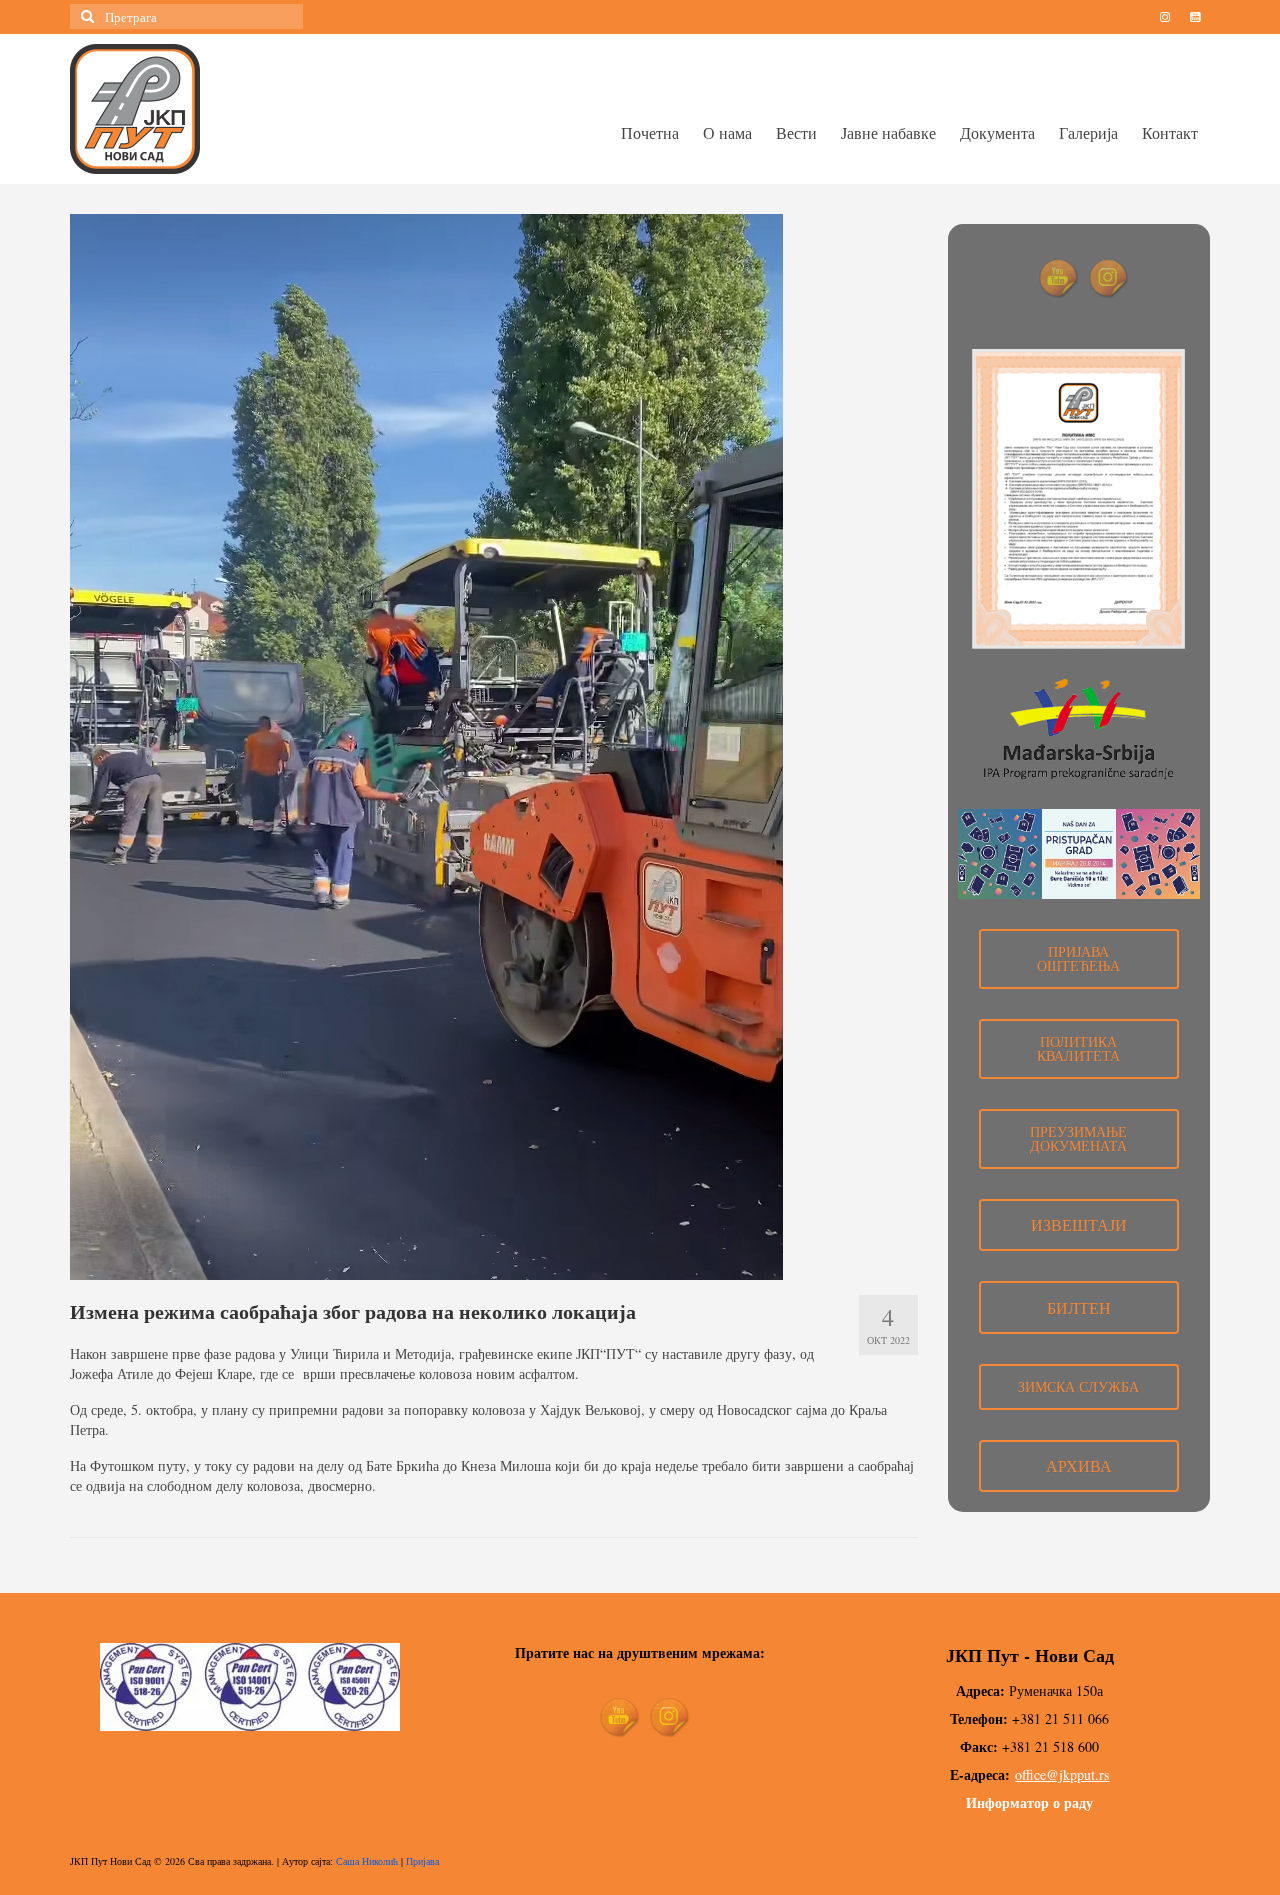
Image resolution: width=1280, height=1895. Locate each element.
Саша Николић (367, 1861)
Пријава (422, 1861)
